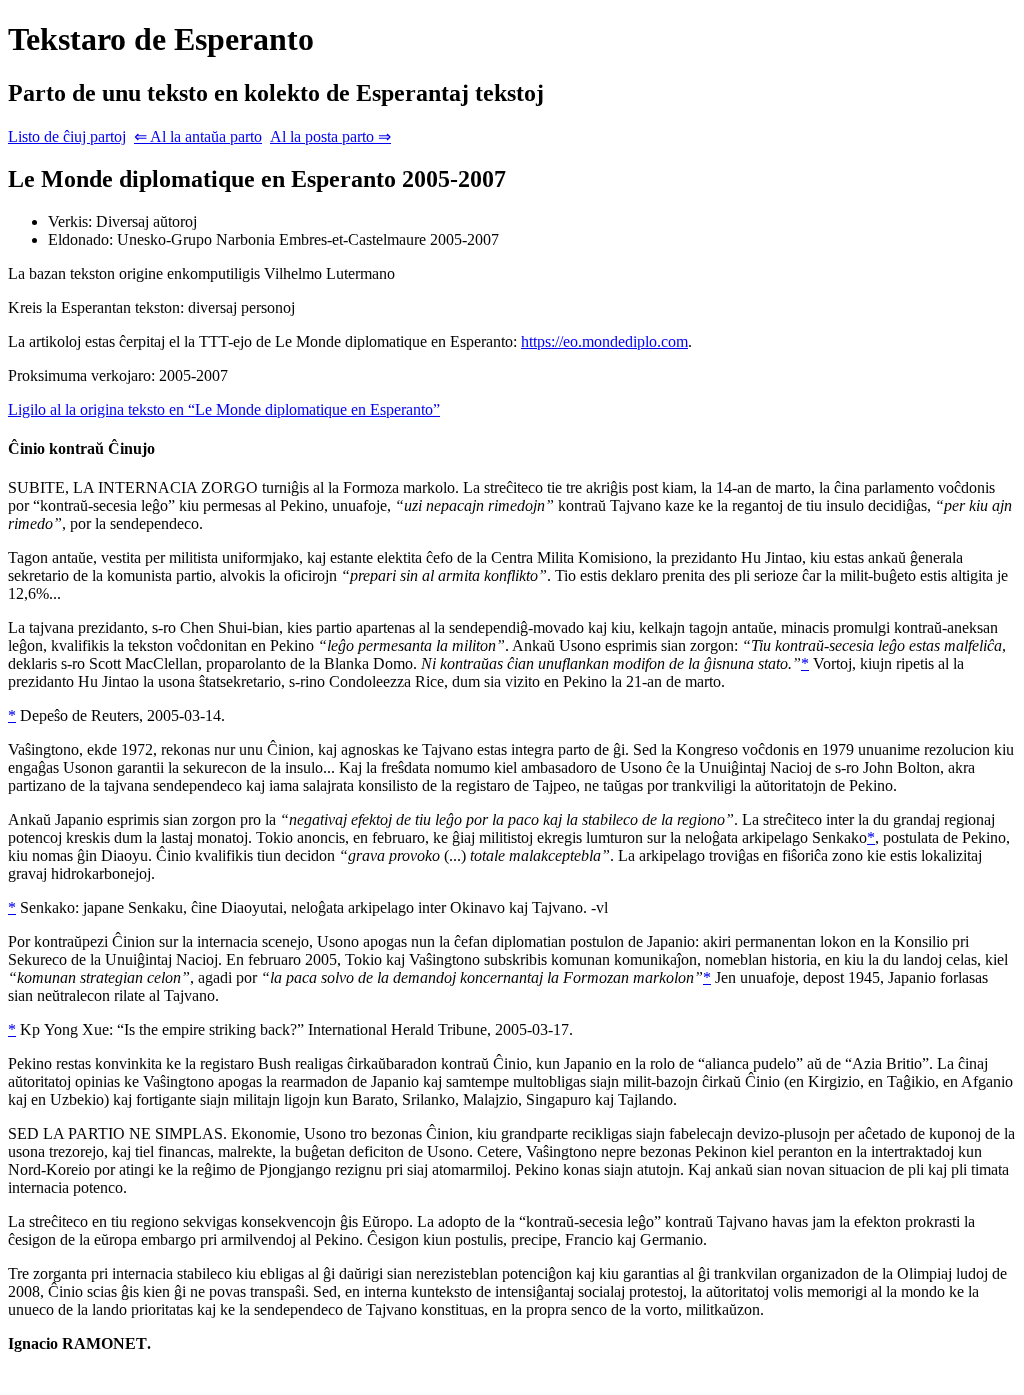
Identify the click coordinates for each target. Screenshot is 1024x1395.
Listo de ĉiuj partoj (67, 136)
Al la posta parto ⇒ (330, 136)
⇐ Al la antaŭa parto (198, 136)
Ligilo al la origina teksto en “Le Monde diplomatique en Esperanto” (224, 409)
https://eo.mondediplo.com (604, 341)
